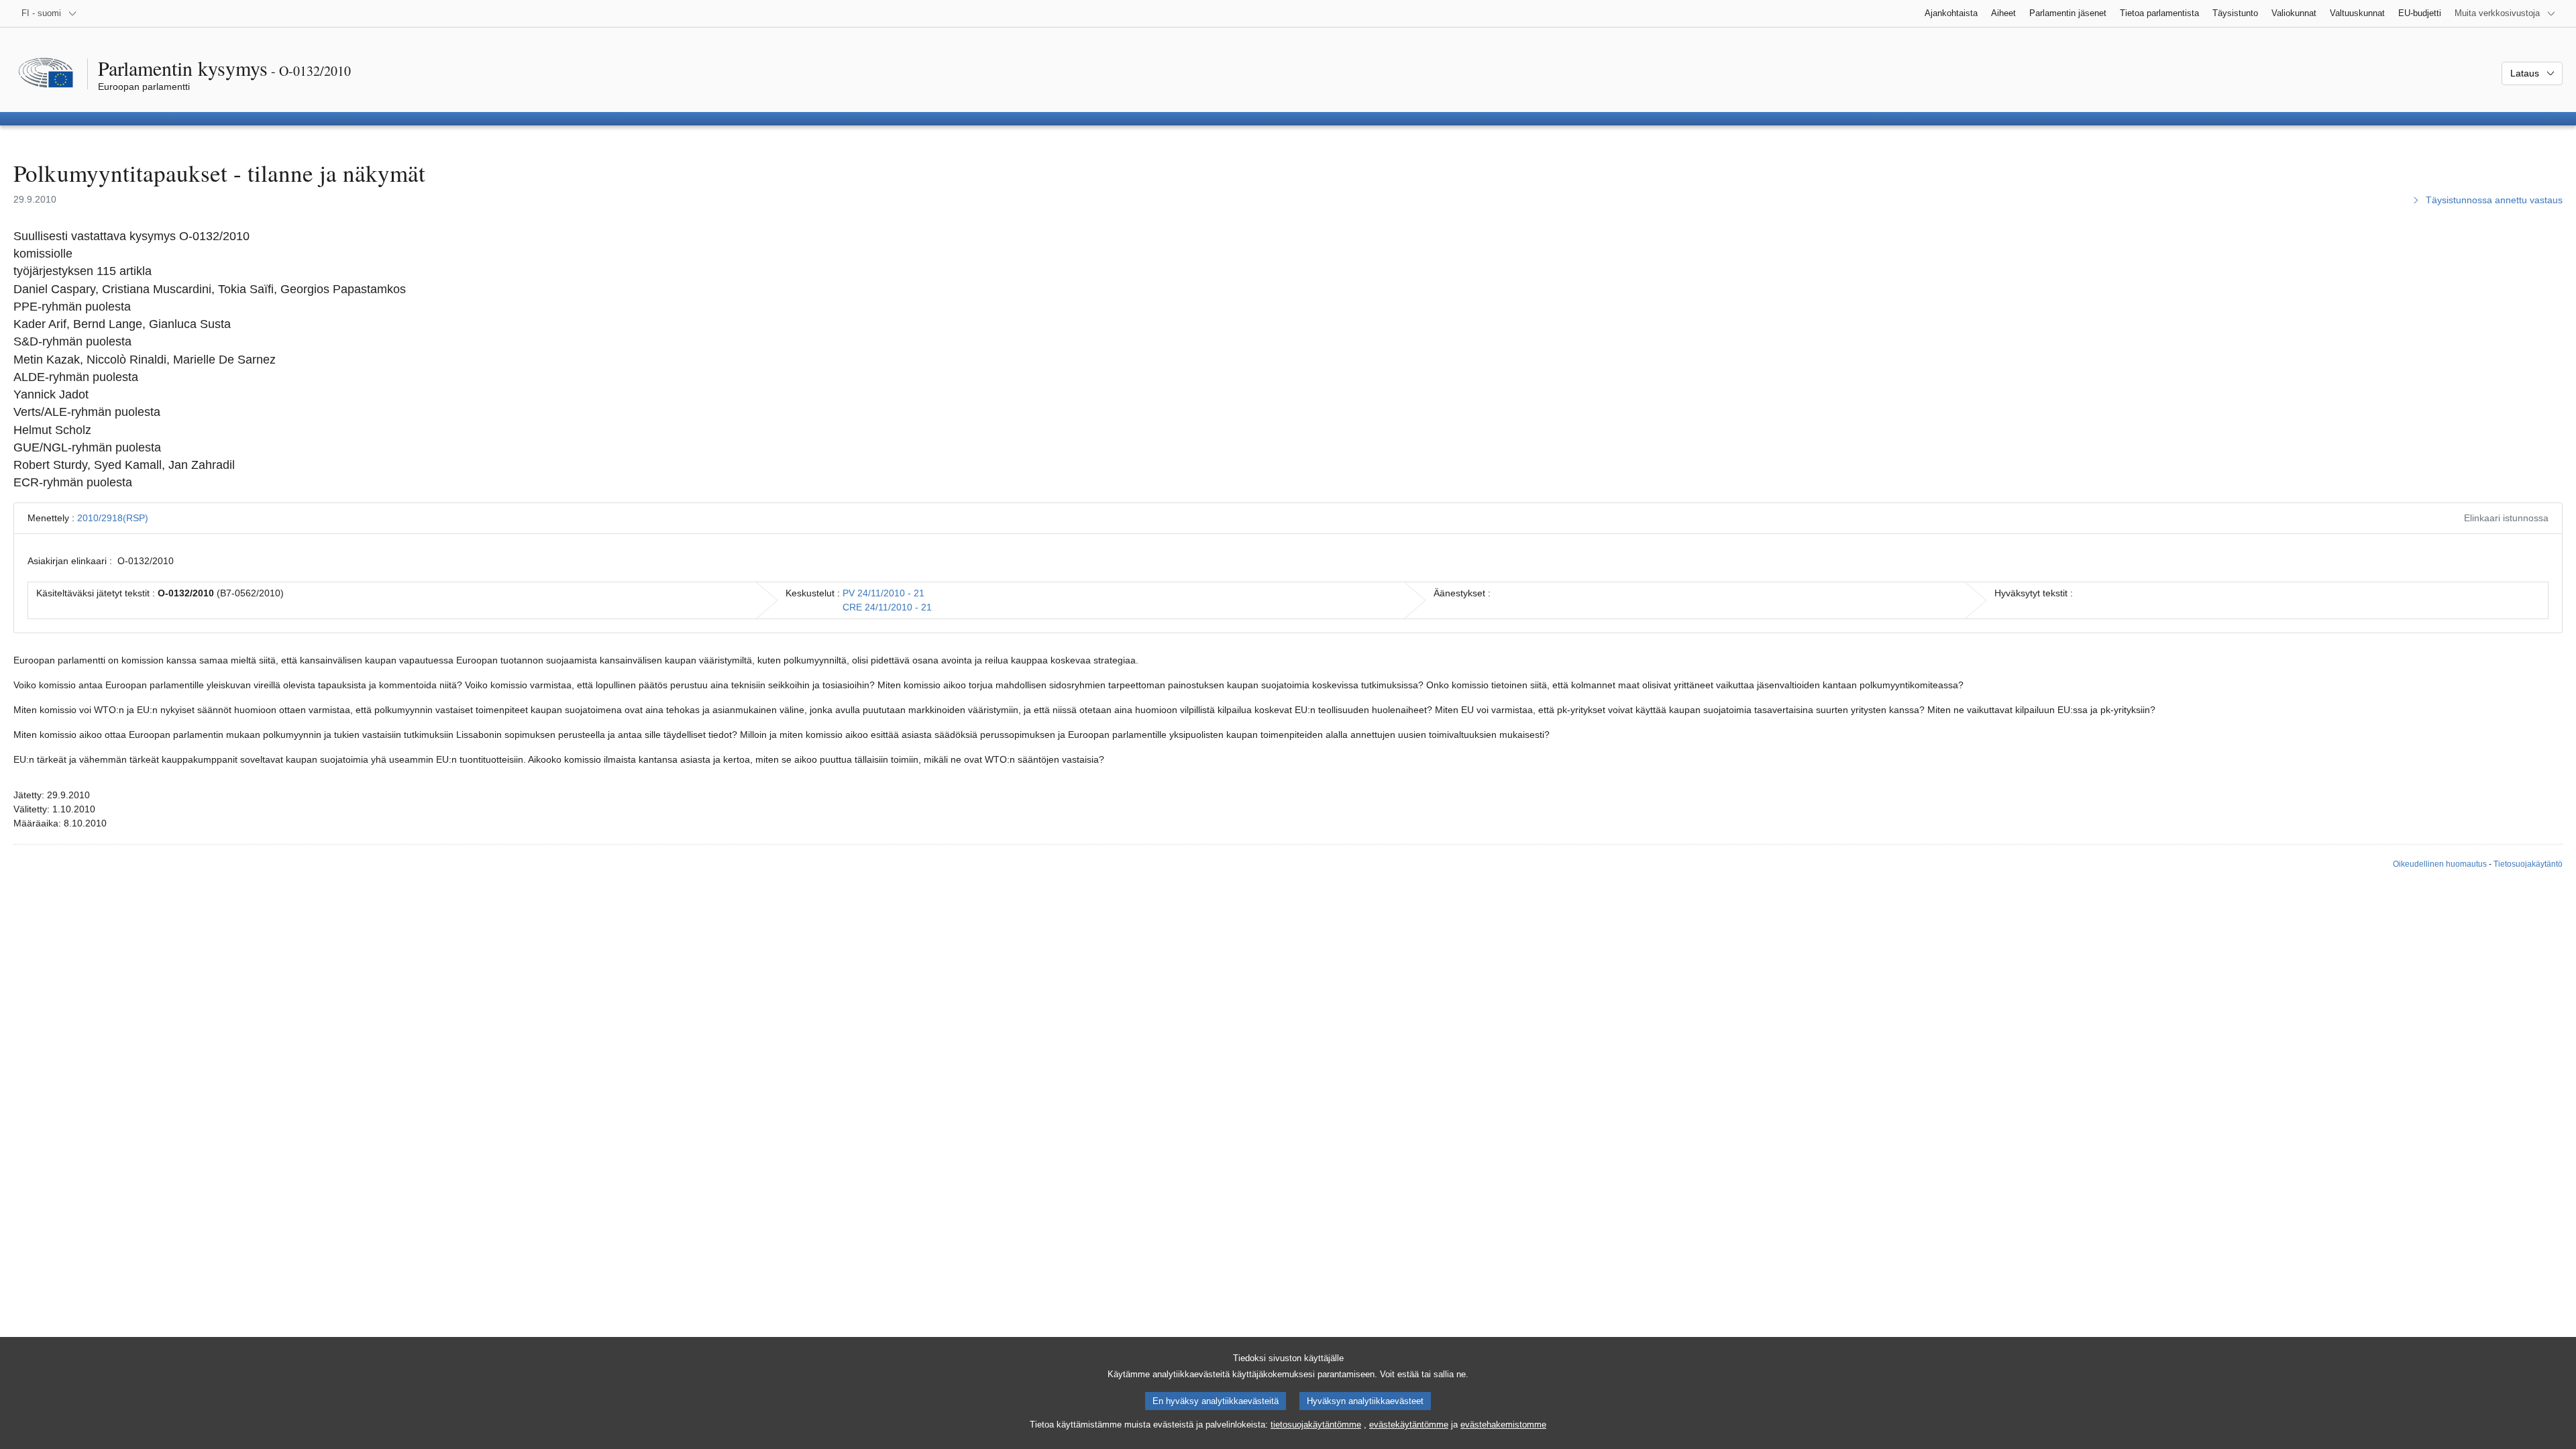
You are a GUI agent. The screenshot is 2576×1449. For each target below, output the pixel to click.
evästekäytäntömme (1409, 1425)
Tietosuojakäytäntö (2528, 864)
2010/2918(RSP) (113, 518)
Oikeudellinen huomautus (2440, 864)
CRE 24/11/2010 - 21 (887, 607)
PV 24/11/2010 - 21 (883, 593)
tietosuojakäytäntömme (1316, 1425)
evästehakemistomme (1503, 1425)
